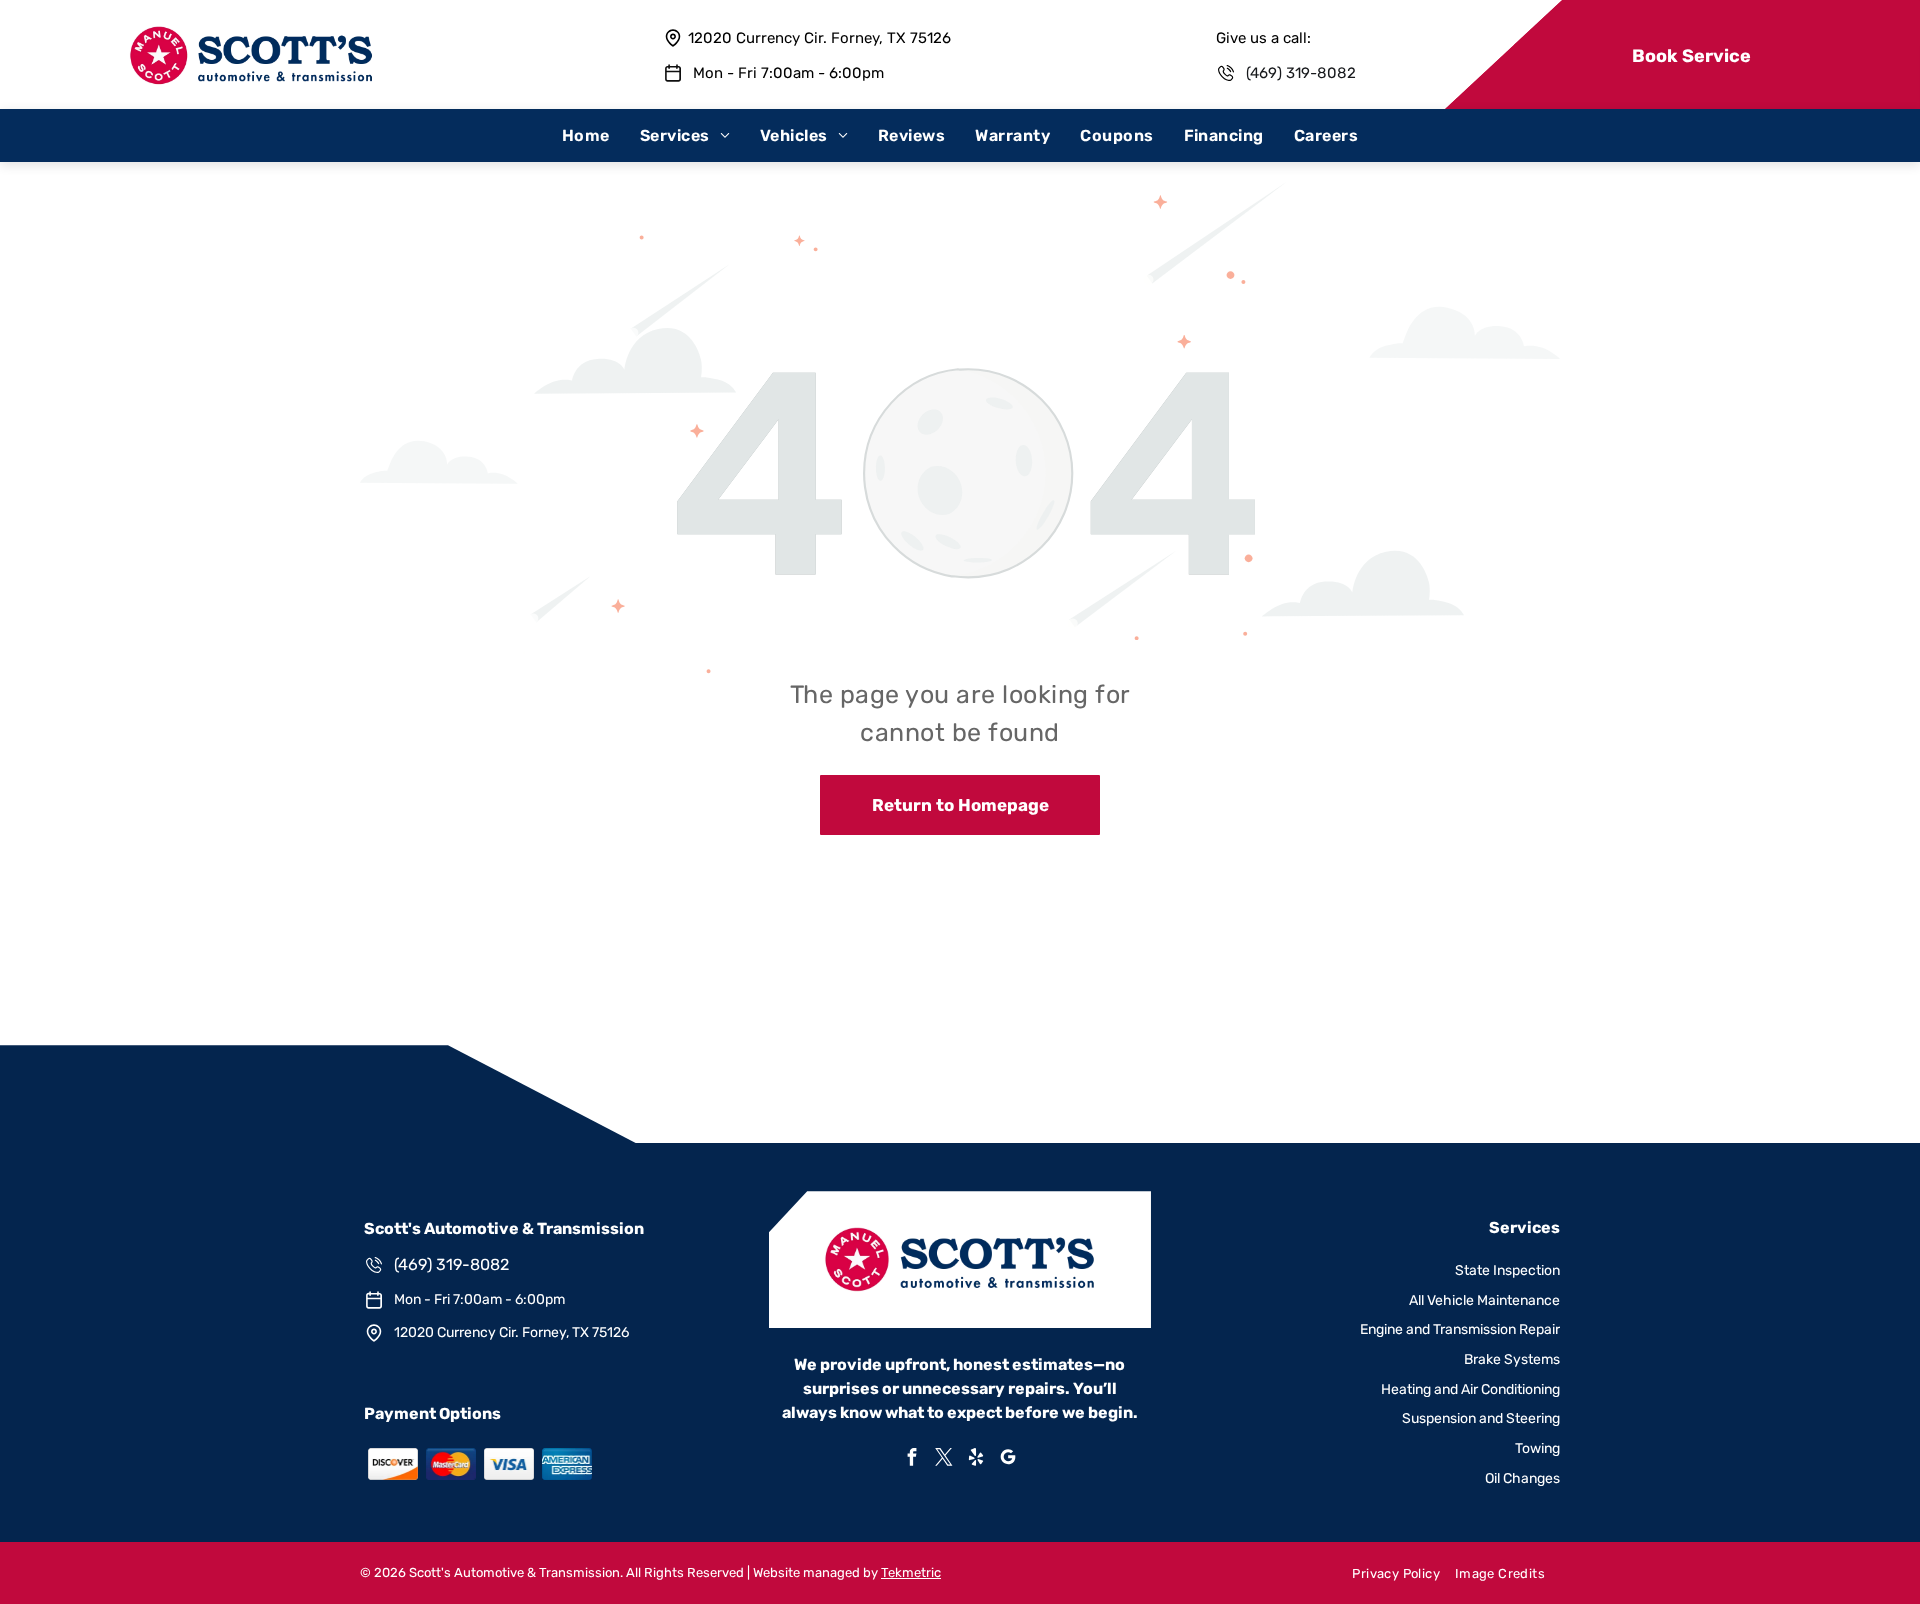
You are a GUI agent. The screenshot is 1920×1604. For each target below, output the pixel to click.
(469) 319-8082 (1301, 73)
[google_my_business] (1008, 1459)
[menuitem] (586, 135)
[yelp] (976, 1459)
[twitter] (944, 1459)
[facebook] (912, 1459)
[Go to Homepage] (251, 35)
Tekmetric (911, 1572)
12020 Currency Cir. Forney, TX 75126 (819, 38)
